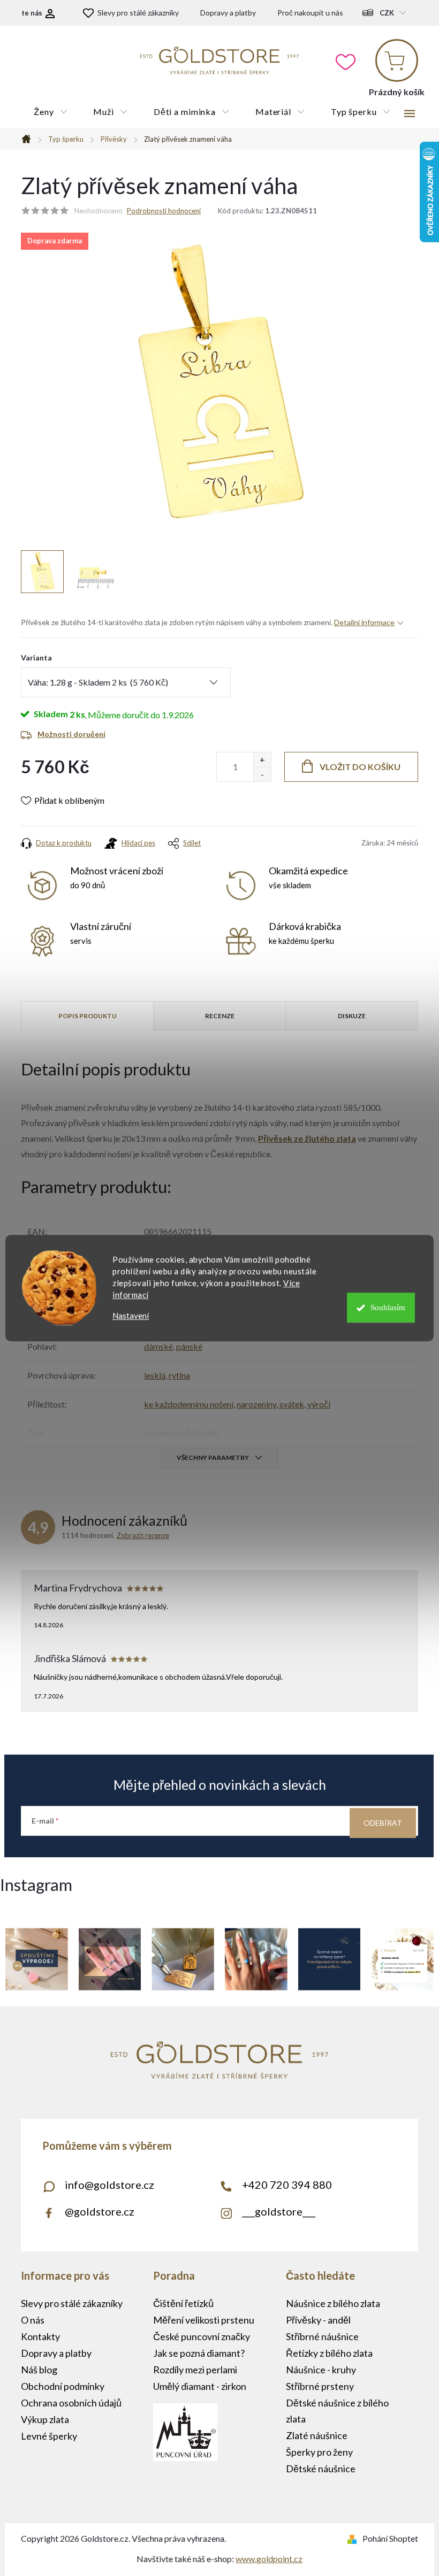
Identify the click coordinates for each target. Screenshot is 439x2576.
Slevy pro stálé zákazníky (138, 13)
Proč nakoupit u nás (310, 13)
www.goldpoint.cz (269, 2559)
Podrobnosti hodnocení (164, 211)
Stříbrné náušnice (322, 2336)
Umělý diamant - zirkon (200, 2386)
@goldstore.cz (100, 2211)
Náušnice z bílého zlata (333, 2303)
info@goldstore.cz (109, 2185)
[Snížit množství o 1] (262, 774)
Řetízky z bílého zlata (329, 2353)
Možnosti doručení (71, 734)
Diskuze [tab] (352, 1016)
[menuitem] (51, 112)
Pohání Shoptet (390, 2538)
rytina (179, 1375)
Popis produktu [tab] (88, 1016)
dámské (158, 1346)
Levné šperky (49, 2436)
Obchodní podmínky (63, 2386)
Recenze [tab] (220, 1016)
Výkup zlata (45, 2419)
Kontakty (40, 2336)
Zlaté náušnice (317, 2435)
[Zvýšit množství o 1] (262, 760)
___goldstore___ (279, 2211)
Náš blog (39, 2370)
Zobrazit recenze (143, 1535)
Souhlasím (388, 1308)
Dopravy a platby (228, 13)
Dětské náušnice (321, 2469)
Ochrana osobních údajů (71, 2403)
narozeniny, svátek (270, 1404)
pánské (189, 1346)
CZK (387, 13)
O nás (33, 2320)
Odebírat (383, 1823)
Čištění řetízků (183, 2303)
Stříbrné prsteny (320, 2386)
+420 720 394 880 (287, 2185)
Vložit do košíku (360, 767)
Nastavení (131, 1316)
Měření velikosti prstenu (204, 2320)
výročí (319, 1404)
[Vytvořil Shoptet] (354, 2538)
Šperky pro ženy (319, 2452)
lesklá (155, 1375)
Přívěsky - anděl (318, 2320)
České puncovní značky (202, 2336)
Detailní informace (364, 622)
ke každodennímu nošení (189, 1404)
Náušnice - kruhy (321, 2370)
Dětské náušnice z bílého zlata (337, 2411)
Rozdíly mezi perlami (195, 2370)
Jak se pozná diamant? (199, 2353)
